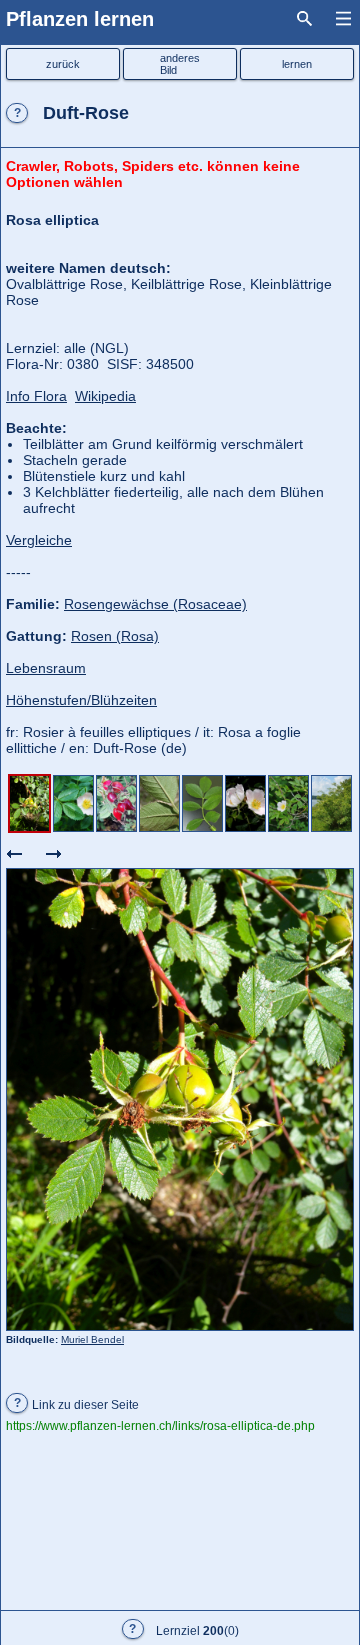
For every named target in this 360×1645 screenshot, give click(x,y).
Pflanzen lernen (80, 19)
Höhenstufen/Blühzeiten (81, 700)
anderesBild (180, 64)
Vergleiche (39, 540)
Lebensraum (46, 668)
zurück (63, 64)
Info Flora (36, 396)
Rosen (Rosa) (115, 636)
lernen (297, 64)
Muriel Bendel (92, 1339)
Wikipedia (105, 396)
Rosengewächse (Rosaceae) (155, 604)
